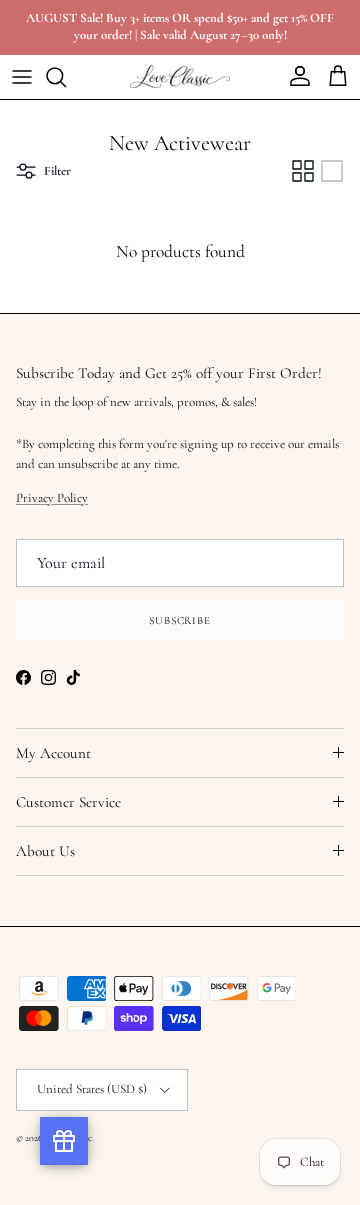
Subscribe (180, 620)
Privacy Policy (52, 498)
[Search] (66, 77)
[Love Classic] (180, 76)
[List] (332, 171)
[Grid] (303, 171)
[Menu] (22, 77)
